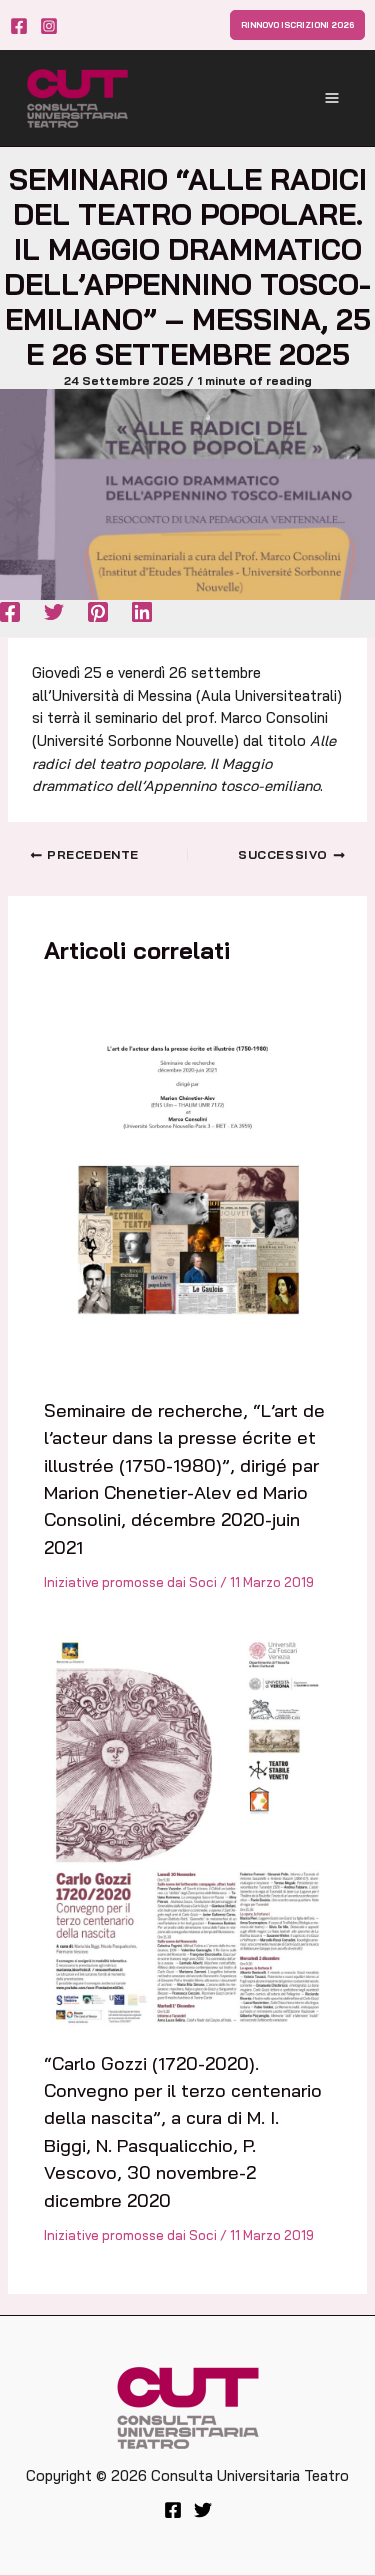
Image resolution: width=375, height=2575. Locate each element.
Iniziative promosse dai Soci (130, 1582)
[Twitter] (54, 611)
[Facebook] (19, 26)
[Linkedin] (142, 611)
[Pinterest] (98, 611)
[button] (297, 25)
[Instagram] (49, 26)
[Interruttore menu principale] (332, 98)
